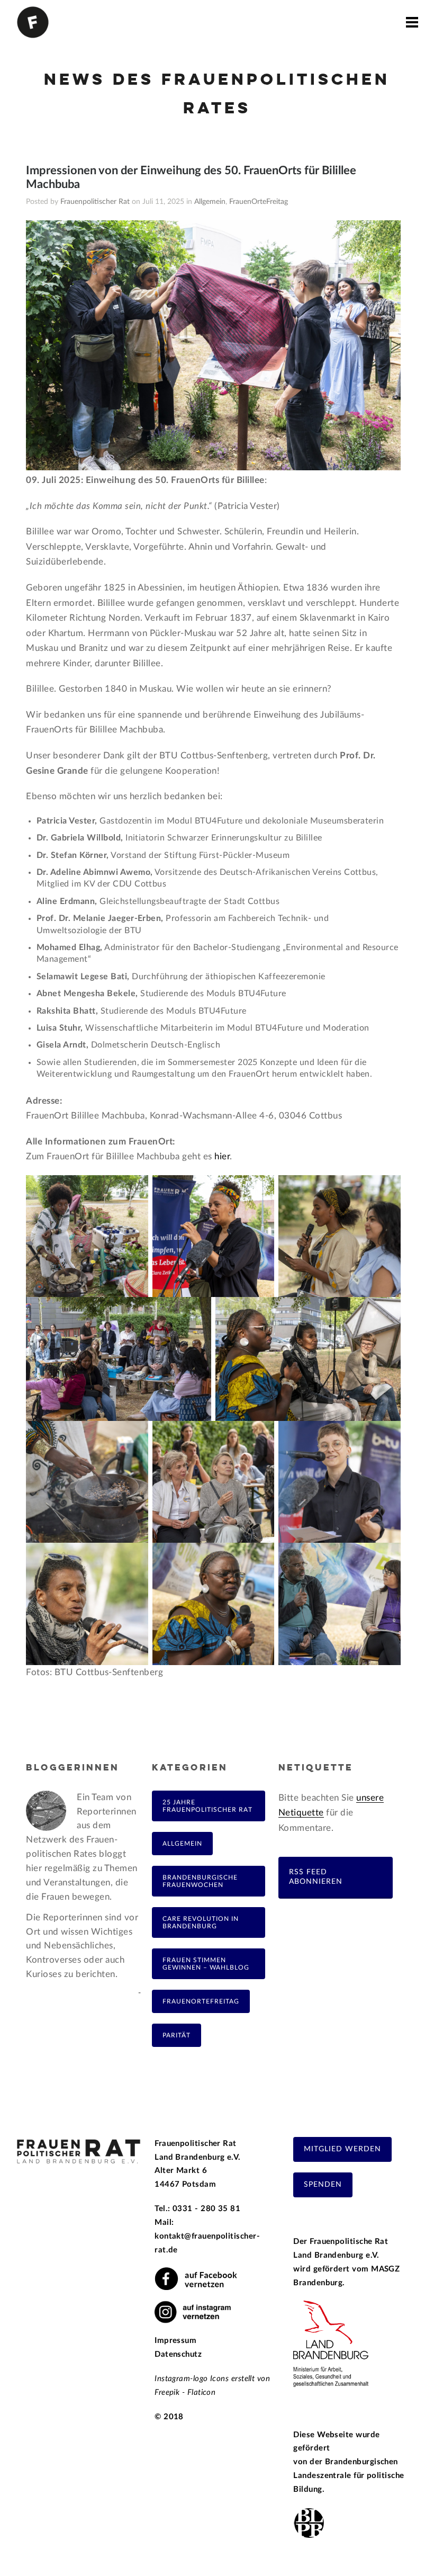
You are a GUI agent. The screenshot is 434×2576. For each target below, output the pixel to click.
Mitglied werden (342, 2149)
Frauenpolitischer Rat (95, 202)
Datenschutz (178, 2354)
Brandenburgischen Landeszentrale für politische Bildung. (349, 2476)
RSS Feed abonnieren (316, 1877)
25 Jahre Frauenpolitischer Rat (207, 1806)
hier (222, 1156)
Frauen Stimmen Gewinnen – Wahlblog (206, 1964)
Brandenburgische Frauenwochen (200, 1881)
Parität (177, 2035)
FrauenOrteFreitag (259, 202)
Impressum (175, 2341)
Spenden (323, 2185)
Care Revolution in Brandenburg (201, 1922)
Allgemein (210, 202)
